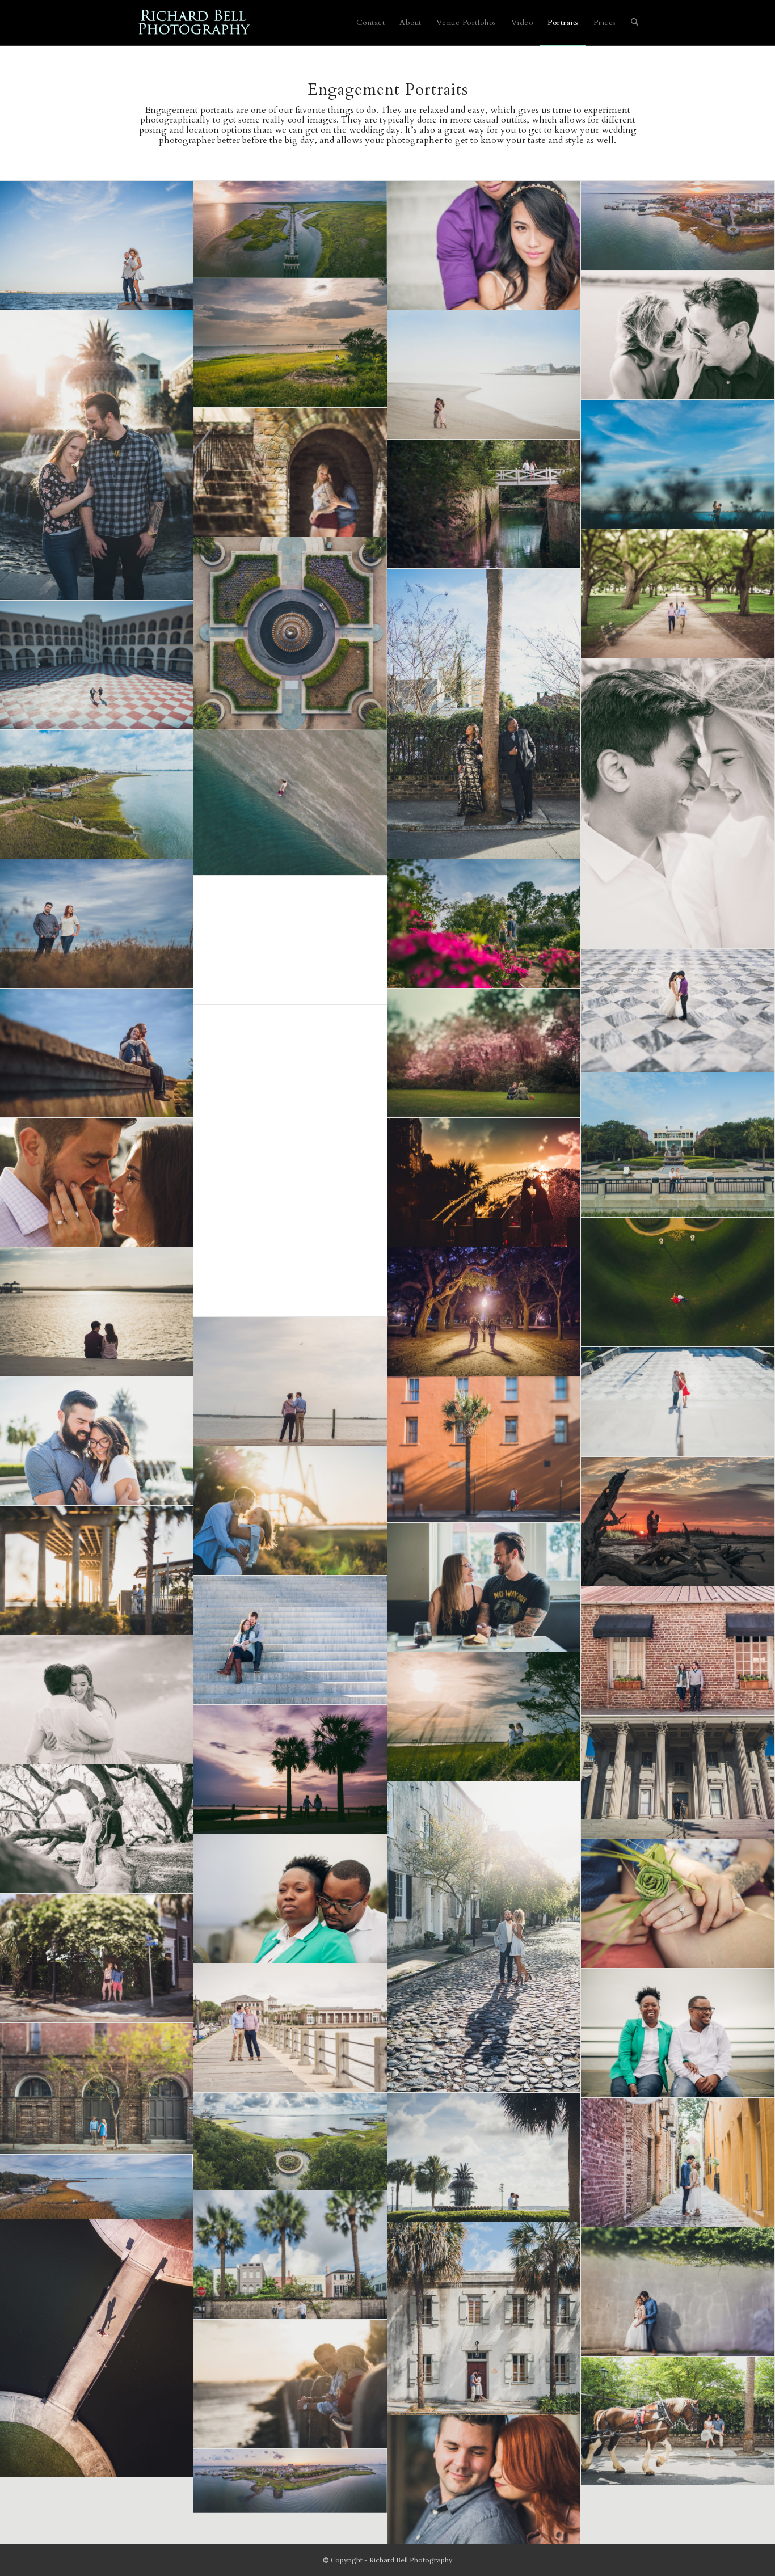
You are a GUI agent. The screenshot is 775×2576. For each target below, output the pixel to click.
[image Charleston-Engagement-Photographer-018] (678, 1402)
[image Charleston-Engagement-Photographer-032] (97, 1829)
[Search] (635, 23)
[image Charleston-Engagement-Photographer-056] (678, 226)
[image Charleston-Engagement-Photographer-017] (97, 1441)
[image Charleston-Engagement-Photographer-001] (678, 1145)
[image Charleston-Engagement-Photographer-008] (97, 665)
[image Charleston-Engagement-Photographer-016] (97, 1312)
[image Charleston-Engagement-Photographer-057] (97, 2187)
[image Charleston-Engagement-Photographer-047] (97, 2349)
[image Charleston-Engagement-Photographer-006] (678, 335)
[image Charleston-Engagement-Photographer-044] (290, 2141)
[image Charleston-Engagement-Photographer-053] (290, 2384)
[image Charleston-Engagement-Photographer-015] (290, 803)
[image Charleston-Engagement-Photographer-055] (484, 2480)
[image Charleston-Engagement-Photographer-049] (678, 2292)
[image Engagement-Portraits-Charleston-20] (678, 1651)
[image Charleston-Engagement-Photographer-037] (97, 1958)
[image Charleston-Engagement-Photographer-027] (484, 1717)
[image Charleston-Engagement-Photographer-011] (484, 375)
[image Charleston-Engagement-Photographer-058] (290, 2481)
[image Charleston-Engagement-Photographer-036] (678, 1904)
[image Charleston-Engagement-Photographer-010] (484, 1183)
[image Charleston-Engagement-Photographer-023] (484, 1587)
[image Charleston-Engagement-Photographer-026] (290, 229)
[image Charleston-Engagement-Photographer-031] (290, 634)
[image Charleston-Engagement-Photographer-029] (678, 804)
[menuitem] (371, 23)
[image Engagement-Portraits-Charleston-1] (484, 1053)
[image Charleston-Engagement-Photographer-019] (484, 1450)
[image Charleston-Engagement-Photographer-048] (484, 2319)
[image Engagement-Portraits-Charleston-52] (484, 1312)
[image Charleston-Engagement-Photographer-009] (678, 1282)
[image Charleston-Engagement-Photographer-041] (97, 2089)
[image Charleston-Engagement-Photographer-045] (678, 2163)
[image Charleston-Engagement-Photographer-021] (290, 1511)
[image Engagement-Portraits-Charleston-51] (97, 1053)
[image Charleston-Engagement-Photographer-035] (290, 1382)
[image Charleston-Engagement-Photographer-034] (678, 594)
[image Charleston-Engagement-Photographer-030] (678, 1777)
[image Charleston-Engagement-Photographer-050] (97, 455)
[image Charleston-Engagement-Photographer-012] (484, 714)
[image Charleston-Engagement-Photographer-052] (678, 464)
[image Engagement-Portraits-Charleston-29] (484, 246)
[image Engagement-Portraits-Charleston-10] (484, 504)
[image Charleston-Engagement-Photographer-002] (484, 924)
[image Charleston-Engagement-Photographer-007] (97, 1183)
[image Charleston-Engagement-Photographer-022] (97, 1570)
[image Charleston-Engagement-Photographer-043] (484, 2157)
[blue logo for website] (195, 23)
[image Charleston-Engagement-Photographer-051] (290, 940)
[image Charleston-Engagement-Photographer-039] (290, 472)
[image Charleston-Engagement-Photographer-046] (290, 2255)
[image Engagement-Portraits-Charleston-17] (290, 1640)
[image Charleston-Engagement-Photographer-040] (678, 2033)
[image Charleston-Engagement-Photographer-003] (290, 1161)
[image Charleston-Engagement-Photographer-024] (290, 343)
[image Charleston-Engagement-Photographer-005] (97, 924)
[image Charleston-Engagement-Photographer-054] (678, 2421)
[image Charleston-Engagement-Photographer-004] (97, 246)
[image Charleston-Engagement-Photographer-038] (290, 2028)
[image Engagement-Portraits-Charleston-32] (678, 1522)
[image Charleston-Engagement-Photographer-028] (290, 1770)
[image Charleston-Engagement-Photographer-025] (97, 1700)
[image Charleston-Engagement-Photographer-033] (484, 1937)
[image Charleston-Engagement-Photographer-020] (97, 795)
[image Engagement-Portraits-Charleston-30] (678, 1011)
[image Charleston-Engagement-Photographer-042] (290, 1899)
